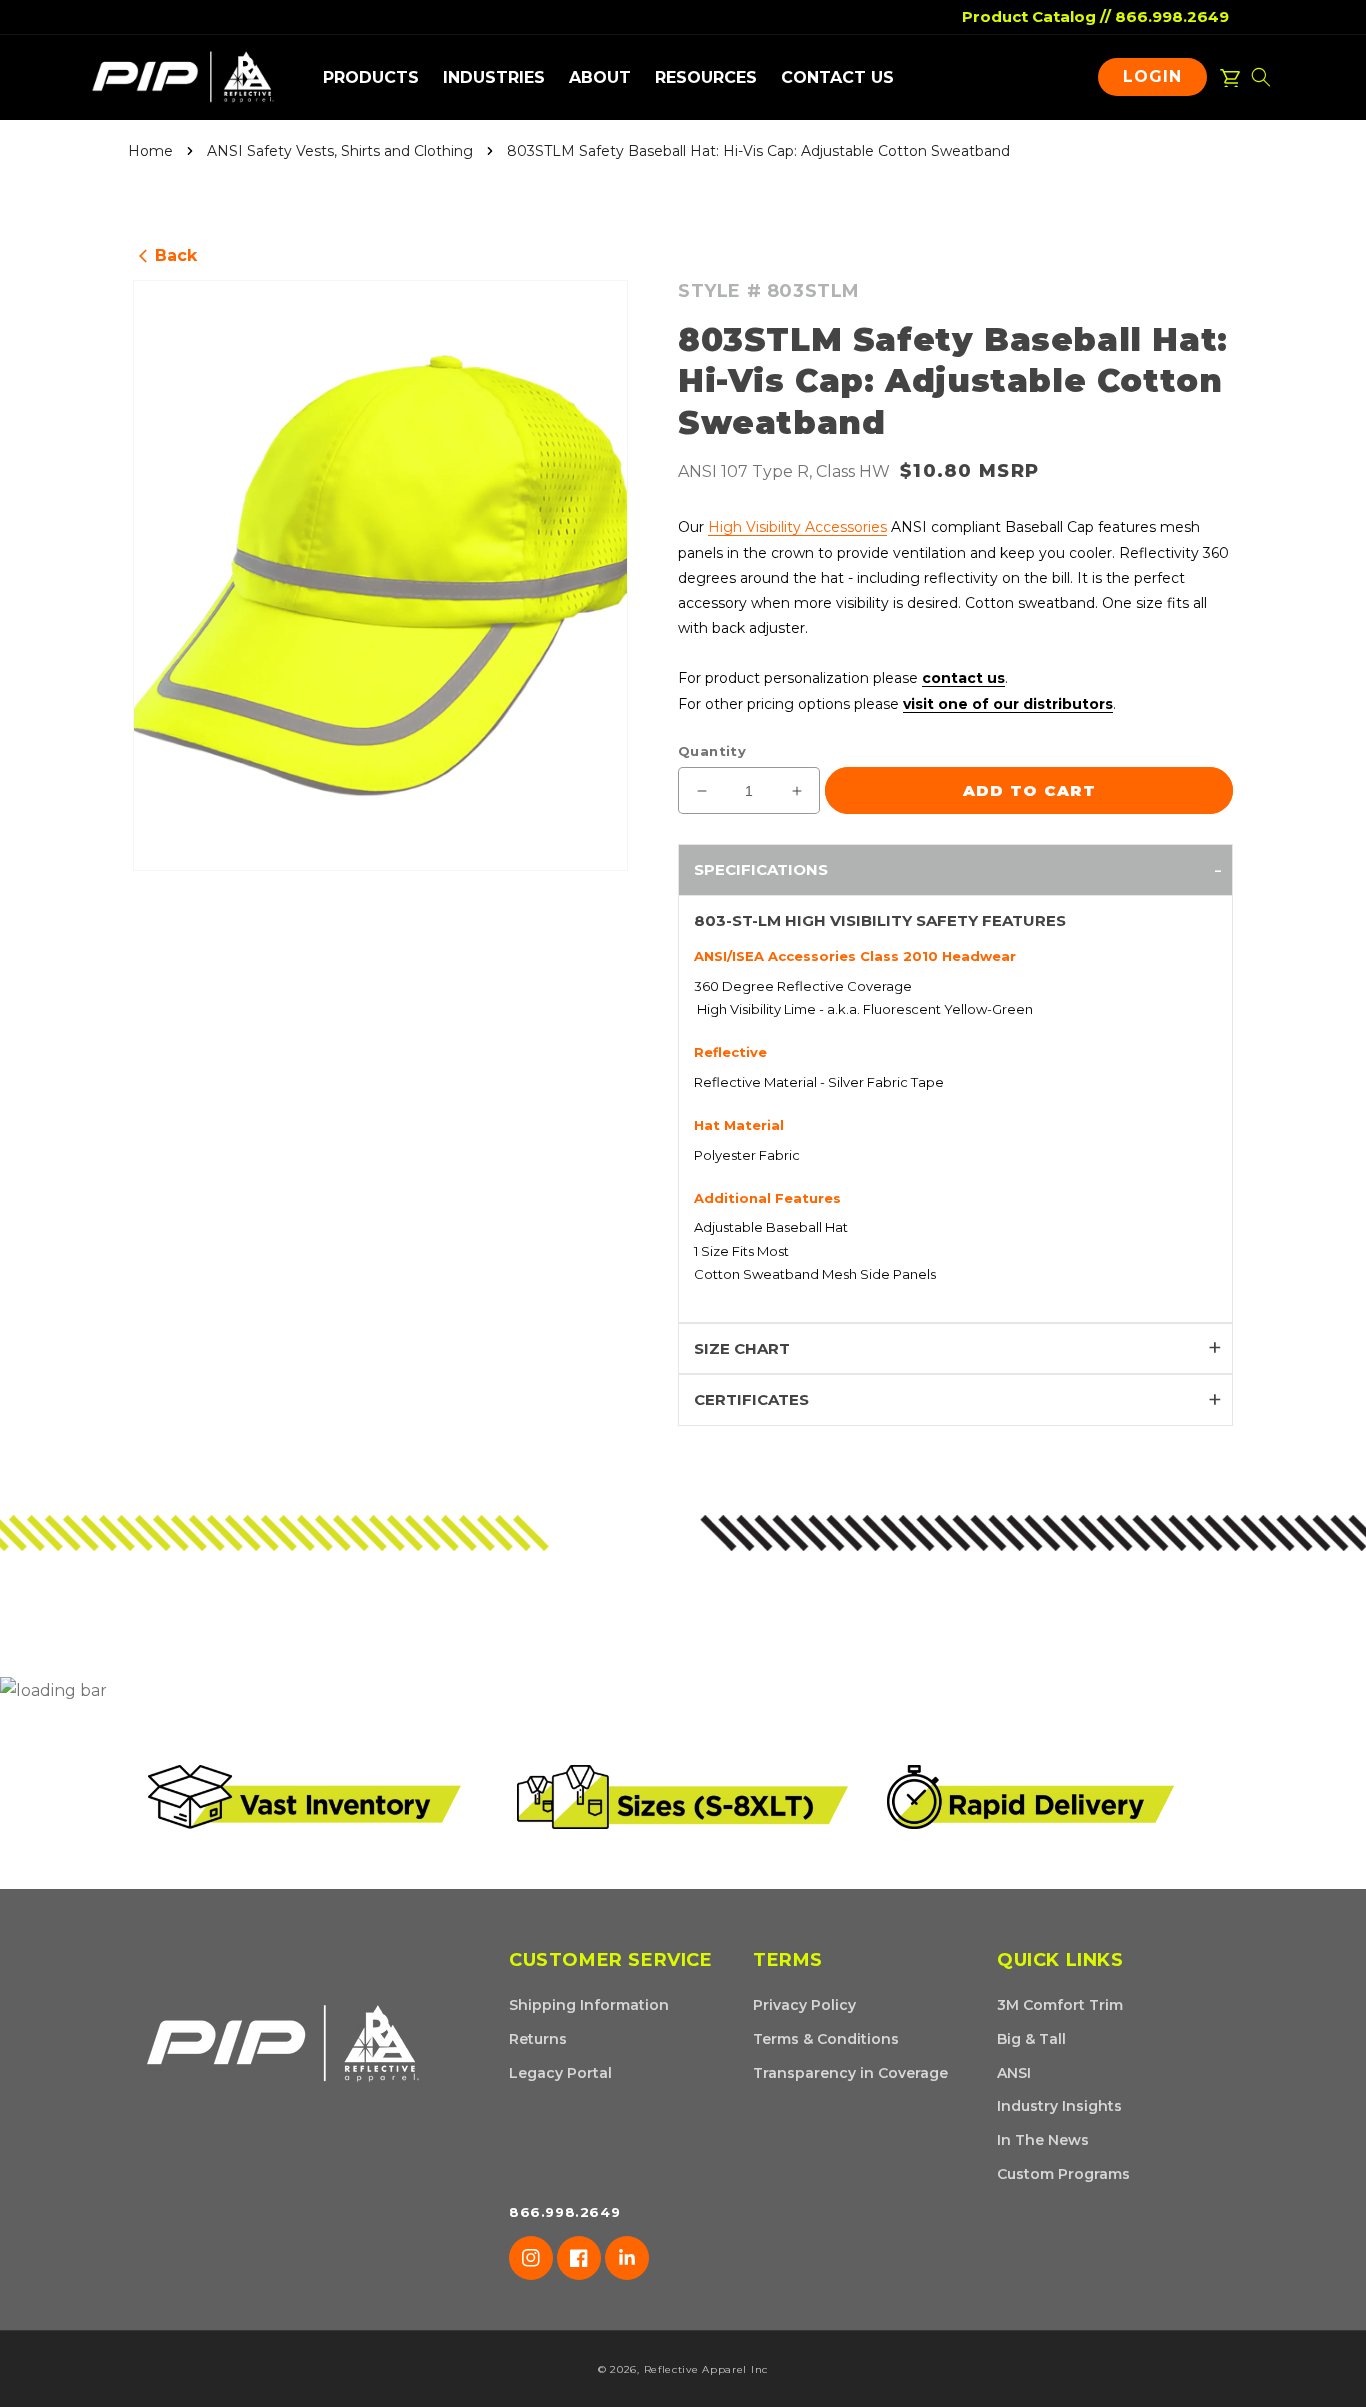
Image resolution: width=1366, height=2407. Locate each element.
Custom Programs (1063, 2174)
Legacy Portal (560, 2073)
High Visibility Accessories (797, 527)
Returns (538, 2039)
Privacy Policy (804, 2005)
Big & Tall (1031, 2039)
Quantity (712, 751)
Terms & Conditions (826, 2039)
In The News (1043, 2140)
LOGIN (1157, 81)
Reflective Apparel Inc (706, 2369)
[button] (371, 77)
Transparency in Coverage (850, 2073)
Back (168, 255)
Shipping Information (589, 2005)
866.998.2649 (1172, 16)
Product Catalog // (1036, 16)
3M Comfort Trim (1060, 2005)
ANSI (1014, 2073)
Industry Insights (1059, 2106)
